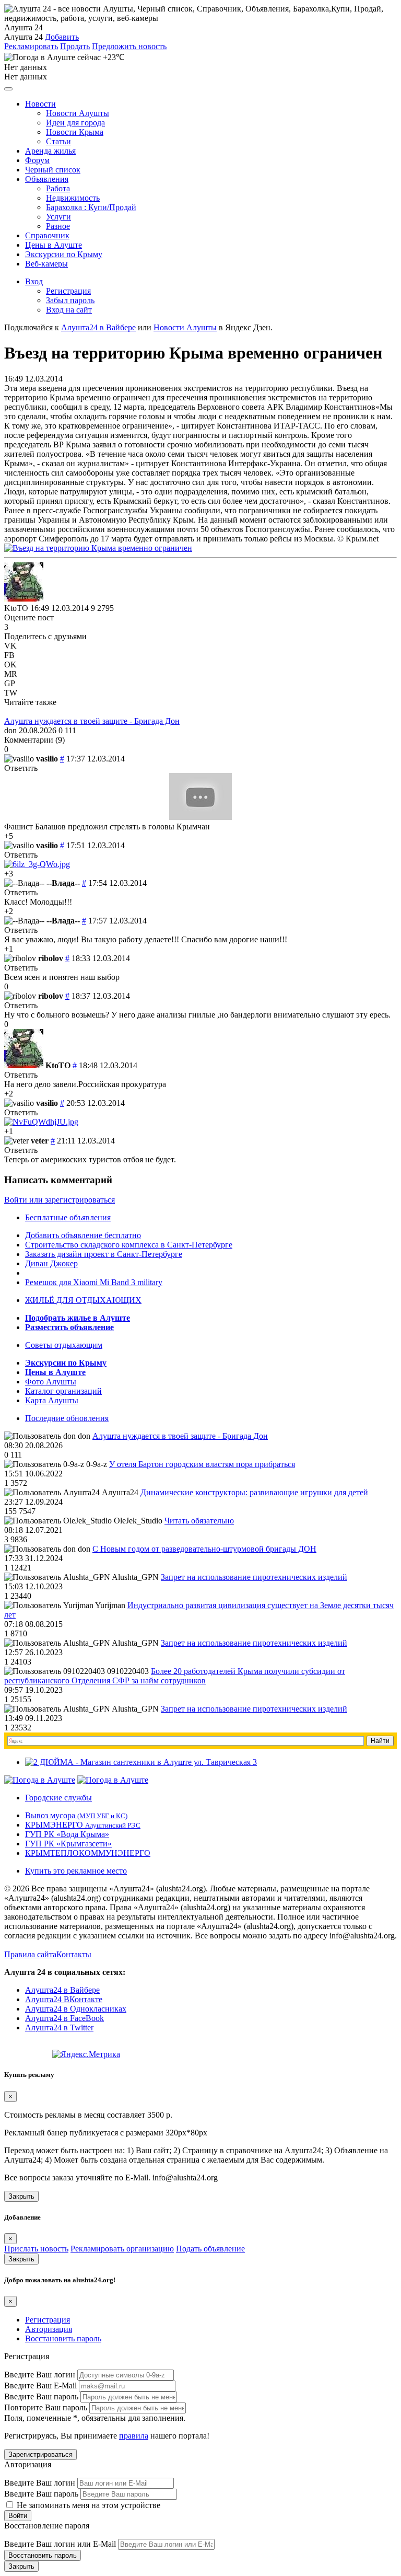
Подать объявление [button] (210, 2249)
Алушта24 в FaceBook (64, 2018)
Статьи (58, 141)
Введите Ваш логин (40, 2375)
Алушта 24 (23, 37)
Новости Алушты (78, 113)
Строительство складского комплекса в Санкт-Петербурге (129, 1245)
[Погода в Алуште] (40, 1780)
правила (134, 2436)
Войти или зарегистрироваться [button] (60, 1200)
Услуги (58, 217)
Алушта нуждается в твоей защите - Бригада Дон (92, 721)
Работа (58, 188)
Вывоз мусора (76, 1815)
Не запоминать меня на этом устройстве (87, 2505)
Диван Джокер (51, 1263)
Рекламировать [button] (31, 46)
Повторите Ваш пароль (46, 2407)
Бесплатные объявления (68, 1217)
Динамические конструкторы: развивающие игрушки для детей (254, 1492)
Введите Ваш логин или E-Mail (60, 2544)
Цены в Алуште (54, 245)
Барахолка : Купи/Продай (91, 207)
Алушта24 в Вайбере (62, 1990)
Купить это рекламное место (76, 1871)
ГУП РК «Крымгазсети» (68, 1844)
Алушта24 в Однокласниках (76, 2009)
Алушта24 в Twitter (59, 2028)
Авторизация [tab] (49, 2329)
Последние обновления (67, 1418)
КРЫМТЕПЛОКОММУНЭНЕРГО (88, 1853)
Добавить (62, 37)
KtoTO (16, 608)
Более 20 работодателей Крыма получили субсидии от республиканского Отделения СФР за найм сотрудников (175, 1676)
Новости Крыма (75, 132)
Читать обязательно (199, 1521)
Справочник (47, 235)
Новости (40, 104)
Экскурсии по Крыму (64, 254)
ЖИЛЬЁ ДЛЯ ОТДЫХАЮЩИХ (83, 1300)
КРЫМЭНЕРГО (83, 1825)
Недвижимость (73, 198)
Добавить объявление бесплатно (83, 1235)
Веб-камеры (46, 264)
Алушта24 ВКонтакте (64, 1999)
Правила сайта (30, 1954)
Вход (34, 281)
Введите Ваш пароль (41, 2396)
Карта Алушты (52, 1400)
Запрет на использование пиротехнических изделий (254, 1577)
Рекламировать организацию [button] (122, 2249)
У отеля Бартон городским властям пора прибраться (202, 1464)
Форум (37, 160)
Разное (58, 226)
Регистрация (68, 291)
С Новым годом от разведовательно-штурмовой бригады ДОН (204, 1549)
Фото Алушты (51, 1382)
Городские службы (58, 1798)
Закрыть (21, 2196)
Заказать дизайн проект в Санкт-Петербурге (104, 1254)
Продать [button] (75, 46)
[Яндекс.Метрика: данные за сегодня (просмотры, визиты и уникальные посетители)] (86, 2054)
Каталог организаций (63, 1391)
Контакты (74, 1954)
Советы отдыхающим (64, 1345)
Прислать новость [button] (36, 2249)
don (10, 730)
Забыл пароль (70, 300)
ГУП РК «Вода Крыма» (67, 1834)
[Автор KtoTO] (24, 582)
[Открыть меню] (8, 89)
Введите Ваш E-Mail (40, 2386)
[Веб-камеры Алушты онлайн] (113, 1780)
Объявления (47, 179)
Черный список (53, 170)
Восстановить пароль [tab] (63, 2338)
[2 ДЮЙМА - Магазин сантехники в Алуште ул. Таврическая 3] (141, 1762)
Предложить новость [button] (129, 46)
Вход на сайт (69, 310)
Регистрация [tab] (48, 2320)
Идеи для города (75, 123)
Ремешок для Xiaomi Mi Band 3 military (94, 1282)
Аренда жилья (50, 151)
